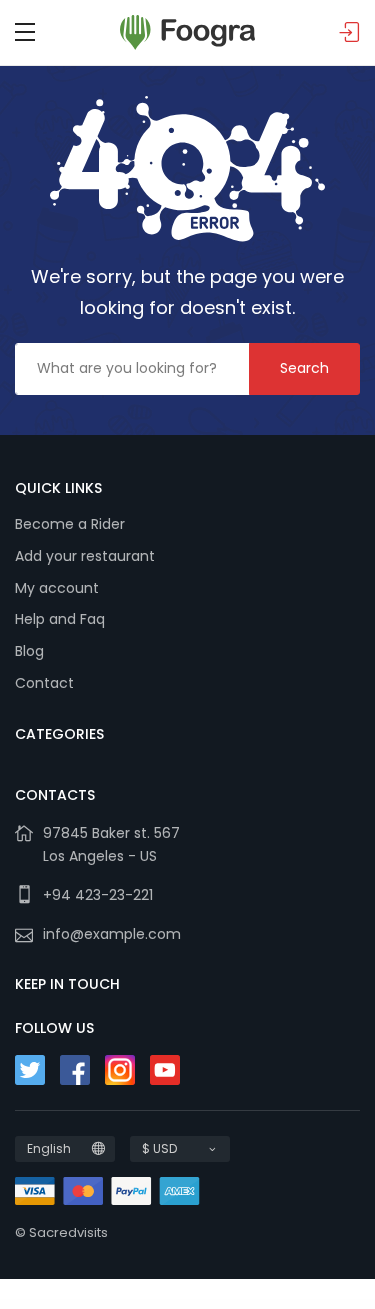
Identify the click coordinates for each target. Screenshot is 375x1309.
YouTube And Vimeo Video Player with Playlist (283, 1306)
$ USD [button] (159, 1148)
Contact (44, 683)
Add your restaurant (85, 556)
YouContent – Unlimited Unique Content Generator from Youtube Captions (154, 1306)
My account (57, 588)
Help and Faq (60, 619)
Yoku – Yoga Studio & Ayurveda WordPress (52, 1304)
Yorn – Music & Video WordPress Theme (324, 1304)
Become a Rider (70, 524)
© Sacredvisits (61, 1232)
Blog (29, 651)
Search (304, 368)
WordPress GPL (20, 1304)
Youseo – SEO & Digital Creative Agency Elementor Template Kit (226, 1306)
